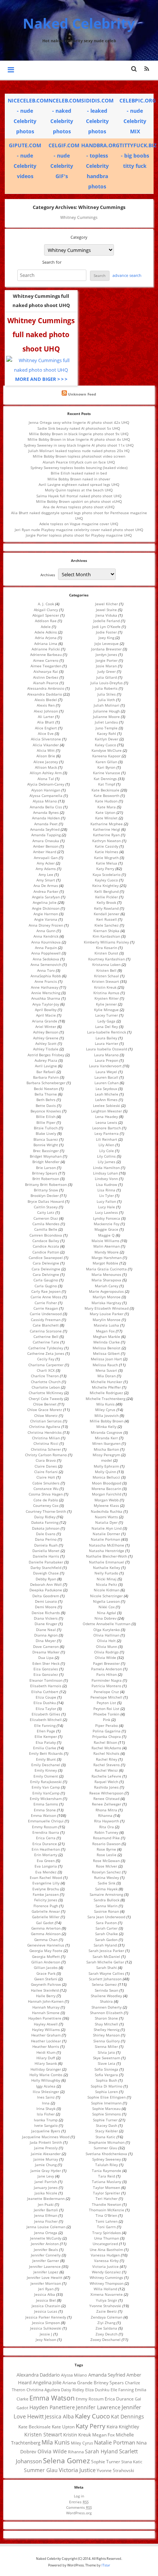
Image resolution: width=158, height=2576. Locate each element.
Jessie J (46, 2334)
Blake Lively (46, 1133)
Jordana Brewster (106, 649)
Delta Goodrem (46, 1596)
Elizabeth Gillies (46, 1714)
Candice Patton (46, 1252)
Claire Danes (46, 1466)
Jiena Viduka (106, 615)
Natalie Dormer (106, 1534)
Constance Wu (46, 1489)
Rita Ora (107, 1827)
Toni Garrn (106, 2227)
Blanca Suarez (46, 1139)
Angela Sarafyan (46, 897)
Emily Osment (46, 1776)
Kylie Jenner (106, 1004)
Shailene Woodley (106, 1996)
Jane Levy (46, 2176)
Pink (107, 1720)
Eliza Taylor (46, 1709)
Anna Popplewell (46, 953)
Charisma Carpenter (46, 1365)
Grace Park (46, 1973)
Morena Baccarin (106, 1489)
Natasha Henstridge (107, 1551)
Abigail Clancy (46, 610)
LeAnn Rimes (106, 1100)
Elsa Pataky (46, 1742)
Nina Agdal (107, 1613)
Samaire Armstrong (106, 1894)
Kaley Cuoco (105, 745)
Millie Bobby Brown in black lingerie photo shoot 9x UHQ (79, 434)
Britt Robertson (46, 1179)
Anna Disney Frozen (46, 925)
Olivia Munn (107, 1646)
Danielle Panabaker (46, 1562)
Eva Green (46, 1861)
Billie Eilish (46, 1116)
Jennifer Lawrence (45, 2266)
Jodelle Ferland (107, 621)
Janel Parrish (46, 2182)
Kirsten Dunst (106, 953)
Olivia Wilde (105, 1657)
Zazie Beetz (107, 2311)
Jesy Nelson (46, 2339)
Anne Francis (46, 981)
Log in (79, 2496)
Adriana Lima (46, 643)
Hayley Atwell (46, 2024)
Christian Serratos (46, 1421)
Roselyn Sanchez (106, 1872)
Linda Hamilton (106, 1168)
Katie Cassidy (107, 846)
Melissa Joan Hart (106, 1359)
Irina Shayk (46, 2108)
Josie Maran (106, 666)
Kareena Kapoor (106, 756)
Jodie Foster (106, 632)
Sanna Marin (107, 1906)
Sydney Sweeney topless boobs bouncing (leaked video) (79, 468)
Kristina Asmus (106, 993)
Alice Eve (46, 733)
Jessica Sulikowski (46, 2328)
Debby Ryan (46, 1579)
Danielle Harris (46, 1556)
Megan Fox (105, 1331)
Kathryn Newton (107, 841)
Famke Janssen (46, 1894)
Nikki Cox (107, 1607)
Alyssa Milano (45, 801)
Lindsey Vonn (106, 1179)
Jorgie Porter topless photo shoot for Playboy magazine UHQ (79, 535)
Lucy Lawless (107, 1212)
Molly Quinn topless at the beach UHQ (79, 490)
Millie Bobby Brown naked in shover (79, 479)
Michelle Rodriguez (106, 1393)
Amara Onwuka (46, 841)
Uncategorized (105, 2244)
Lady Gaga (106, 1021)
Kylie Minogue (106, 1010)
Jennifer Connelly (46, 2255)
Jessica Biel (46, 2300)
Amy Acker (46, 863)
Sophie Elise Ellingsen (107, 2097)
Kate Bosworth (107, 795)
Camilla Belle (46, 1229)
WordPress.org (79, 2513)
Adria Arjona (46, 638)
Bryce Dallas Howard (46, 1201)
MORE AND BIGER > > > (41, 379)
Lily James (107, 1162)
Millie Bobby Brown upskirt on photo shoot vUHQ (79, 501)
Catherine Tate (46, 1342)
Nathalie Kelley (107, 1567)
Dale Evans (46, 1534)
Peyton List (106, 1703)
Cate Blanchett (46, 1325)
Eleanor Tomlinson (46, 1680)
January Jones (46, 2187)
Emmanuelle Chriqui (46, 1821)
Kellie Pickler (107, 897)
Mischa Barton (106, 1449)
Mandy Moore (107, 1252)
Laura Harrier (107, 1043)
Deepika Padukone (46, 1590)
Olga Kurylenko (107, 1630)
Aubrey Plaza (46, 1060)
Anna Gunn (46, 931)
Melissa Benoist (107, 1348)
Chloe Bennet (45, 1404)
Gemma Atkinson (46, 1934)
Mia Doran (107, 1376)
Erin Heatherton (46, 1849)
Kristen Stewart (105, 981)
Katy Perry (105, 869)
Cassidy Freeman (46, 1320)
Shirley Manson (106, 2035)
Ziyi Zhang (106, 2323)
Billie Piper (46, 1122)
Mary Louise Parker (107, 1314)
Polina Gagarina (107, 1731)
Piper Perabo (107, 1725)
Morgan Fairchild (107, 1494)
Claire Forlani (46, 1472)
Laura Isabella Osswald (107, 1049)
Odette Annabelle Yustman (107, 1624)
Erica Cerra (46, 1838)
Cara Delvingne (46, 1274)
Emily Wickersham (46, 1798)
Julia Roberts (106, 688)
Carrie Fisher (46, 1303)
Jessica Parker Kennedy (46, 2317)
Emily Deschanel (46, 1765)
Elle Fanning (45, 1725)
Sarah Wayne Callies (106, 1973)
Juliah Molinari (107, 705)
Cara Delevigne (46, 1263)
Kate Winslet (106, 818)
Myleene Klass (106, 1505)
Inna (46, 2103)
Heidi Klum (46, 2052)
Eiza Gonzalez (46, 1674)
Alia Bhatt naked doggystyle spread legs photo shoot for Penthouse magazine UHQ (79, 515)
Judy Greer (107, 671)
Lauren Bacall (106, 1077)
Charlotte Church (46, 1382)
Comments (79, 2507)
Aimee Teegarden (46, 666)
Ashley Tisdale (46, 1049)
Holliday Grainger (46, 2069)
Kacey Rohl (107, 733)
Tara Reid (107, 2176)
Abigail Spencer (46, 615)
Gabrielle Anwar (46, 1911)
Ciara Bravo (46, 1460)
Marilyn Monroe (107, 1297)
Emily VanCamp (46, 1793)
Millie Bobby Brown (107, 1421)
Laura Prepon (107, 1060)
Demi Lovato (46, 1601)
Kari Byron (106, 767)
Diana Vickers (46, 1618)
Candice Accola (46, 1246)
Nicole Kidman (107, 1590)
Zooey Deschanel (105, 2339)
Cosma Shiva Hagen (46, 1494)
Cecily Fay (46, 1359)
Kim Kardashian (106, 936)
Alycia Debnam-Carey (46, 784)
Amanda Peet (46, 824)
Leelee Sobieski (107, 1105)
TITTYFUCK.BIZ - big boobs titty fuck (138, 156)
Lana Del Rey (107, 1027)
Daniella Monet (46, 1551)
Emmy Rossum (45, 1827)
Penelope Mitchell (106, 1697)
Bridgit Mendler (46, 1162)
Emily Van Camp (46, 1787)
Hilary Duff (46, 2058)
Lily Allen (106, 1145)
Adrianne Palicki (46, 649)
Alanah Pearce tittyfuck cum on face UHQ (79, 462)
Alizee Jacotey (46, 762)
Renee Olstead (106, 1798)
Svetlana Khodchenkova (106, 2154)
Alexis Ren (46, 705)
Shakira (106, 2001)
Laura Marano (106, 1055)
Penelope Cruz (106, 1692)
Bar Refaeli (46, 1072)
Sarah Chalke (107, 1934)
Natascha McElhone (107, 1545)
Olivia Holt (106, 1641)
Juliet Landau (106, 722)
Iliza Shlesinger (46, 2092)
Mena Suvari (106, 1370)
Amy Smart (46, 880)
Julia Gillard (107, 677)
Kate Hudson (106, 801)
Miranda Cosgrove (107, 1432)
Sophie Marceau (106, 2108)
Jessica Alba (45, 2294)
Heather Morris (46, 2046)
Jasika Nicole (46, 2193)
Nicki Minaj (107, 1579)
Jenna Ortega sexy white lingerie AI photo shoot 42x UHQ (79, 422)
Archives (48, 575)
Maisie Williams (105, 1241)
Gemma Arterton (46, 1928)
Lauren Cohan (107, 1083)
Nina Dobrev (105, 1618)
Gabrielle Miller (46, 1917)
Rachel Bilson (105, 1742)
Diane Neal (46, 1630)
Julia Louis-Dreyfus (107, 683)
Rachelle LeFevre (106, 1776)
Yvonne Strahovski (105, 2306)
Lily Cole (107, 1151)
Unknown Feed (82, 394)
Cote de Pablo (46, 1500)
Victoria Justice (105, 2266)
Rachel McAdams (106, 1748)
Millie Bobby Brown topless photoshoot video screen (79, 456)
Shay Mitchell (107, 2024)
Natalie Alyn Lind (107, 1528)
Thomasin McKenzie (107, 2210)
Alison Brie (46, 756)
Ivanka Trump (46, 2120)
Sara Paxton (106, 1923)
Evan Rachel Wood (46, 1877)
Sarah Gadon (106, 1940)
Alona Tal (46, 779)
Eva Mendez (46, 1872)
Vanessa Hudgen (105, 2255)
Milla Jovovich (107, 1415)
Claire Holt (46, 1477)
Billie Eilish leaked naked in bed (79, 473)
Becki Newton (46, 1089)
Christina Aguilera (45, 1426)
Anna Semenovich (46, 964)
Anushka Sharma (46, 998)
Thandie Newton (107, 2204)
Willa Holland (105, 2289)
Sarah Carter (107, 1928)
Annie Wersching (46, 993)
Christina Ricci (46, 1443)
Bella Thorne (46, 1094)
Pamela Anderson (107, 1669)
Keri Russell (107, 919)
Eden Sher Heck (46, 1663)
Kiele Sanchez (107, 925)
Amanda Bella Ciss (46, 807)
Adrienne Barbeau (46, 654)
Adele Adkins (46, 632)
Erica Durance (45, 1844)
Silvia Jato (106, 2052)
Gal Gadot (45, 1923)
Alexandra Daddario (45, 694)
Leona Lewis (106, 1122)
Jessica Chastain (46, 2306)
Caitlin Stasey (46, 1207)
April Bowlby (46, 1010)
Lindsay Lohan (105, 1173)
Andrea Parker (46, 891)
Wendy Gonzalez (106, 2272)
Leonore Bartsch (107, 1128)
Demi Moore (46, 1607)
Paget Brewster (106, 1663)
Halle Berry (46, 1996)
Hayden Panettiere (45, 2018)
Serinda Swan (107, 1990)
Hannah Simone (46, 2013)
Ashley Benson (46, 1032)
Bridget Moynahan (46, 1156)
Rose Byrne (106, 1849)
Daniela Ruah (46, 1545)
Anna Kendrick (46, 936)
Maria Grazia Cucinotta (106, 1269)
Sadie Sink (107, 1883)
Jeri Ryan (46, 2289)
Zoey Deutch (107, 2334)
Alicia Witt (46, 750)
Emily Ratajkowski (46, 1782)
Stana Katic (105, 2137)
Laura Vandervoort (105, 1066)
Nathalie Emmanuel (107, 1562)
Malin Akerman (107, 1246)
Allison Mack (46, 767)
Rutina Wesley (107, 1877)
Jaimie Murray (46, 2159)
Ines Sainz (46, 2097)
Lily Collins (106, 1156)
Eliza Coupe (46, 1697)
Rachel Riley (107, 1759)
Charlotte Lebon (46, 1387)
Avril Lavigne (46, 1066)
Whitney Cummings (106, 2277)
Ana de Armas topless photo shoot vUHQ (79, 507)
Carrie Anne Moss (46, 1297)
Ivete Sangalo (46, 2125)
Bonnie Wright (46, 1145)
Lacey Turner (107, 1015)
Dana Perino (46, 1539)
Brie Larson (46, 1168)
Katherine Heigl (107, 829)
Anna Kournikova (46, 942)
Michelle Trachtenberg (105, 1399)
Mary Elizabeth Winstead (107, 1308)
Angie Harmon (46, 914)
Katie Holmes (107, 852)
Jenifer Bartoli (46, 2210)
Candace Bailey (46, 1241)
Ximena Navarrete (107, 2294)
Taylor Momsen (107, 2187)
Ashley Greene (46, 1038)
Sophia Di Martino (107, 2086)
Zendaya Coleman (107, 2317)
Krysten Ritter (107, 998)
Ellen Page (46, 1731)
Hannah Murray (46, 2007)
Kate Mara (107, 807)
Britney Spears (45, 1173)
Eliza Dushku (45, 1703)
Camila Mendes (46, 1224)
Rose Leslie (107, 1855)
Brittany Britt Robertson (46, 1184)
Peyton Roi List (106, 1709)
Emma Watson (44, 1815)
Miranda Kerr (106, 1438)
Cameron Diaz (46, 1218)
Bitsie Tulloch (46, 1128)
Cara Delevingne (46, 1269)
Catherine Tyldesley (46, 1348)
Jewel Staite (106, 610)
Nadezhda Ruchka (107, 1511)
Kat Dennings (105, 779)
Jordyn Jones (106, 654)
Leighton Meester (107, 1111)
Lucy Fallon (106, 1201)
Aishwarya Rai (46, 671)
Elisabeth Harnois (46, 1686)
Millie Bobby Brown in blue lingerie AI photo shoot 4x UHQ (79, 439)
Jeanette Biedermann (46, 2198)
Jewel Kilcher (107, 604)
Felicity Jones (46, 1900)
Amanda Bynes (46, 812)
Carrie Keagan (46, 1308)
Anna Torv (46, 970)
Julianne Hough (107, 711)
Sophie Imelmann (106, 2103)
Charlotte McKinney (46, 1393)
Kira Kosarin (107, 948)
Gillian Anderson (46, 1962)
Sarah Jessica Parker (106, 1951)
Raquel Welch (106, 1782)
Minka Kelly (106, 1426)
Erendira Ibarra (46, 1832)
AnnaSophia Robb (46, 976)
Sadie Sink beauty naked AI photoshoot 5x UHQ (79, 428)
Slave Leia (107, 2063)
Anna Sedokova (46, 959)
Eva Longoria (46, 1866)
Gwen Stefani (46, 1979)
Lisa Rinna (106, 1190)
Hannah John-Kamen (46, 2001)
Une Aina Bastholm (106, 2250)
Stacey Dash (107, 2125)
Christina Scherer (46, 1449)
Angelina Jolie (45, 902)
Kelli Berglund (107, 891)
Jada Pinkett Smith (46, 2142)
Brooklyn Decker (45, 1195)
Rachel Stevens (107, 1765)
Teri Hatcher (107, 2198)
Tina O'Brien (106, 2215)
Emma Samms (46, 1804)
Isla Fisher (46, 2114)
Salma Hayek (106, 1889)
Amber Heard (45, 852)
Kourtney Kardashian (107, 959)
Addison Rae (46, 621)
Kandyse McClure (107, 750)
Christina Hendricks (45, 1432)
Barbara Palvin (46, 1077)
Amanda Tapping (46, 835)
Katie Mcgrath (106, 858)
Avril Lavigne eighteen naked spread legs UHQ (79, 484)
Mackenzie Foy (107, 1224)
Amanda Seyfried (45, 829)
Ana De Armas (46, 885)
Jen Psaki (46, 2204)
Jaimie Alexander (46, 2154)
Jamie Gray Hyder (46, 2171)
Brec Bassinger (46, 1151)
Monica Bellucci (106, 1477)
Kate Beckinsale (105, 790)
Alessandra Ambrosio (46, 688)
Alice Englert (46, 728)
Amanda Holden (46, 818)
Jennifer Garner (46, 2261)
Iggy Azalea (46, 2086)
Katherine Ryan (106, 835)
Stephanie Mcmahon (107, 2142)
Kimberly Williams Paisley (106, 942)
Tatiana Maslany (107, 2182)
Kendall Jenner (107, 914)
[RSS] (147, 69)
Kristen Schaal (107, 976)
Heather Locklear (46, 2041)
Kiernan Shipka (106, 931)
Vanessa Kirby (106, 2261)
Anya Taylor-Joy (46, 1004)
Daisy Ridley (45, 1517)
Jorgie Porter (107, 660)
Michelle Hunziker (107, 1382)
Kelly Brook (106, 902)
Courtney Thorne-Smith (46, 1511)
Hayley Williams (46, 2030)
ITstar (106, 2565)
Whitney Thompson (107, 2283)
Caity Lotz (46, 1212)
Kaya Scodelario (107, 874)
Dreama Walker (46, 1652)
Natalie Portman (105, 1539)
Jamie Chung (46, 2165)
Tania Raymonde (107, 2171)
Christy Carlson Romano (46, 1455)
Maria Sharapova (106, 1280)
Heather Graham (46, 2035)
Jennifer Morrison (46, 2283)
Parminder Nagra (107, 1680)
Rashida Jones (106, 1787)
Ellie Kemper (46, 1736)
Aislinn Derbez (46, 677)
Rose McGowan (106, 1861)
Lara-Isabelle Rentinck (107, 1032)
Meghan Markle (107, 1336)
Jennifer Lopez (46, 2272)
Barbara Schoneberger (46, 1083)
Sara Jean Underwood (106, 1917)
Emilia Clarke (45, 1748)
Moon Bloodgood (107, 1483)
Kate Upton (105, 812)
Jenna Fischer (46, 2221)
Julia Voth (107, 700)
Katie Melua (107, 863)
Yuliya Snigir (107, 2300)
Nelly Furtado (106, 1573)
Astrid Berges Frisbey (46, 1055)
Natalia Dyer (106, 1522)
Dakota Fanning (45, 1522)
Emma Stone (45, 1810)
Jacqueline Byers (46, 2131)
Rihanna (105, 1815)
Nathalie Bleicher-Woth (107, 1556)
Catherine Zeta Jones (46, 1353)
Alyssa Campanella (46, 795)
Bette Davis (46, 1105)
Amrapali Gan (46, 858)
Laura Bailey (106, 1038)
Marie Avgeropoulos (106, 1291)
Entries (79, 2502)
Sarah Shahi (107, 1967)
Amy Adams (46, 869)
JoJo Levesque (107, 643)
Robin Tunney (106, 1832)
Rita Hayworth (107, 1821)
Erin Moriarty (46, 1855)
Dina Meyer (46, 1641)
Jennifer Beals (46, 2250)
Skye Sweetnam (107, 2058)
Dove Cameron (46, 1646)
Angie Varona (46, 919)
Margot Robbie (105, 1263)
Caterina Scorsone (46, 1331)
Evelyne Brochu (46, 1889)
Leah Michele (107, 1094)
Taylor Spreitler (107, 2193)
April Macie (46, 1015)
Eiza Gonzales (46, 1669)
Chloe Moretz (46, 1415)
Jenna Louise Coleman (46, 2227)
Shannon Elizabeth (106, 2013)
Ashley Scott (46, 1043)
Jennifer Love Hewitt (45, 2277)
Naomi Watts (106, 1517)
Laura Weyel (106, 1072)
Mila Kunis (105, 1404)
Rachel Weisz (106, 1770)
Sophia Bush (107, 2080)
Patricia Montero (106, 1686)
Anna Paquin (46, 948)
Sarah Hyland (105, 1945)
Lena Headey (107, 1116)
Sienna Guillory (107, 2041)
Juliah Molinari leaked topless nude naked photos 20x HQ (79, 451)
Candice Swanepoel (46, 1258)
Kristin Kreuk (105, 987)
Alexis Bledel (46, 700)
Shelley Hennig (107, 2030)
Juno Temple (107, 728)
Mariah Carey (107, 1286)
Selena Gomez (104, 1984)
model (107, 1460)
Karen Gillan (106, 762)
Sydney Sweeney (107, 2159)
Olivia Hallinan (106, 1635)
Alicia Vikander (46, 745)
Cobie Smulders (46, 1483)
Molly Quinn (105, 1472)
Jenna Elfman (46, 2215)
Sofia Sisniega (106, 2069)
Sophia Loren (107, 2092)
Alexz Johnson (46, 711)
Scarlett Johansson (105, 1979)
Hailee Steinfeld (45, 1990)
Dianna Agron (46, 1635)
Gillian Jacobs (46, 1967)
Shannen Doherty (107, 2007)
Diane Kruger (46, 1624)
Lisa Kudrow (107, 1184)
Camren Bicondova (46, 1235)
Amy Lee (46, 874)
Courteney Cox (46, 1505)
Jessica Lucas (46, 2311)
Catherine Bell (46, 1336)
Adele (46, 627)
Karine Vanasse (107, 773)
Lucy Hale (107, 1207)
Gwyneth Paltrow (46, 1984)
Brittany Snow (46, 1190)
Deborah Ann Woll (46, 1584)
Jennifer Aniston (45, 2244)
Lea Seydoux (106, 1089)
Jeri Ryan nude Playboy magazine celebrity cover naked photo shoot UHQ (79, 530)
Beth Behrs (46, 1100)
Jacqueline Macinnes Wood (46, 2137)
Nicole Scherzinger (106, 1596)
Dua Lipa (46, 1657)
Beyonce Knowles (46, 1111)
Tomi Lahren (107, 2221)
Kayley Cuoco (106, 880)
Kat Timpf (107, 784)
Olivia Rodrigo (106, 1652)
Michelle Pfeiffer (106, 1387)
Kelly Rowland (106, 908)
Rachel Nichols (106, 1753)
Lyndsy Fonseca (107, 1218)
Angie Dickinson (46, 908)
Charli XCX (46, 1370)
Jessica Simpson (46, 2323)
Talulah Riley (107, 2165)
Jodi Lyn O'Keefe (106, 627)
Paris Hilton (107, 1674)
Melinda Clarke (107, 1342)
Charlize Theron (45, 1376)
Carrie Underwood (46, 1314)
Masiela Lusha (106, 1325)
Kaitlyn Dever (107, 739)
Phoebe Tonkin (106, 1714)
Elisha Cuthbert (45, 1692)
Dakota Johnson (46, 1528)
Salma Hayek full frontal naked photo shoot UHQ (79, 496)
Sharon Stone (106, 2018)
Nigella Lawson (106, 1601)
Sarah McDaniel (106, 1956)
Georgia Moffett (46, 1956)
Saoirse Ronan (107, 1911)
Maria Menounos (106, 1274)
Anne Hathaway (45, 987)
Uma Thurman (107, 2238)
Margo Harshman (107, 1258)
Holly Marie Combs (46, 2075)
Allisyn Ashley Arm (46, 773)
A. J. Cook (46, 604)
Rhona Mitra (106, 1810)
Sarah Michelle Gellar (105, 1962)
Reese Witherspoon (106, 1793)
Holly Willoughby (46, 2080)
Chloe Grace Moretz (45, 1410)
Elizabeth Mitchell (46, 1720)
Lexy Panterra (107, 1133)
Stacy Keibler (107, 2131)
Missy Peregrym (106, 1455)
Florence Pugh (46, 1906)
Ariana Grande (45, 1021)
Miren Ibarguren (106, 1443)
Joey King (106, 638)
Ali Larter (46, 717)
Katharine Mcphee (107, 824)
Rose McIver (107, 1866)
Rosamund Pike (106, 1838)
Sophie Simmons (107, 2114)
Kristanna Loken (106, 964)
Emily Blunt (46, 1759)
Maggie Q (106, 1235)
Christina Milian (46, 1438)
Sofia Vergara (106, 2075)
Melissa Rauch (105, 1365)
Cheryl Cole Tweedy (46, 1399)
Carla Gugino (46, 1286)
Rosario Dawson (106, 1844)
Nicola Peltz (107, 1584)
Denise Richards (46, 1613)
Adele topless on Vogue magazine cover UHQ (79, 524)
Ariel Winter (46, 1027)
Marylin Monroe (107, 1320)
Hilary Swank (46, 2063)
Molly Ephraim (106, 1466)
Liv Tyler (107, 1195)
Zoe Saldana (106, 2328)
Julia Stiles (107, 694)
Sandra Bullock (107, 1900)
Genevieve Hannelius (46, 1945)
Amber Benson (46, 846)
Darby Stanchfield (46, 1567)
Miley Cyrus (105, 1410)
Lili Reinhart (107, 1139)
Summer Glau (105, 2148)
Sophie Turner (105, 2120)
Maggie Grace (106, 1229)
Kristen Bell (106, 970)
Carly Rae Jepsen (46, 1291)
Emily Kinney (46, 1770)
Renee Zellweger (107, 1804)
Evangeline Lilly (46, 1883)
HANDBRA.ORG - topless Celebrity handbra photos (100, 166)
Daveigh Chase (46, 1573)
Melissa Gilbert (106, 1353)
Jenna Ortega (46, 2233)
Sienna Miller (106, 2046)
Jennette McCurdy (46, 2238)
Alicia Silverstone (46, 739)
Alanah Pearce (46, 683)
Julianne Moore (106, 717)
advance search (127, 275)
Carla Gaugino (46, 1280)
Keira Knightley (105, 885)
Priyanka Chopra (107, 1736)
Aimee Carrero (46, 660)
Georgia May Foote (46, 1951)
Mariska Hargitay (106, 1303)
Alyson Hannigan (46, 790)
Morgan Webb (107, 1500)
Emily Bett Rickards (46, 1753)
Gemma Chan (46, 1940)
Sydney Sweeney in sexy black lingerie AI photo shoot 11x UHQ (79, 445)
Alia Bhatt (46, 722)
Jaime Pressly (46, 2148)
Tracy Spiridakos (107, 2233)
